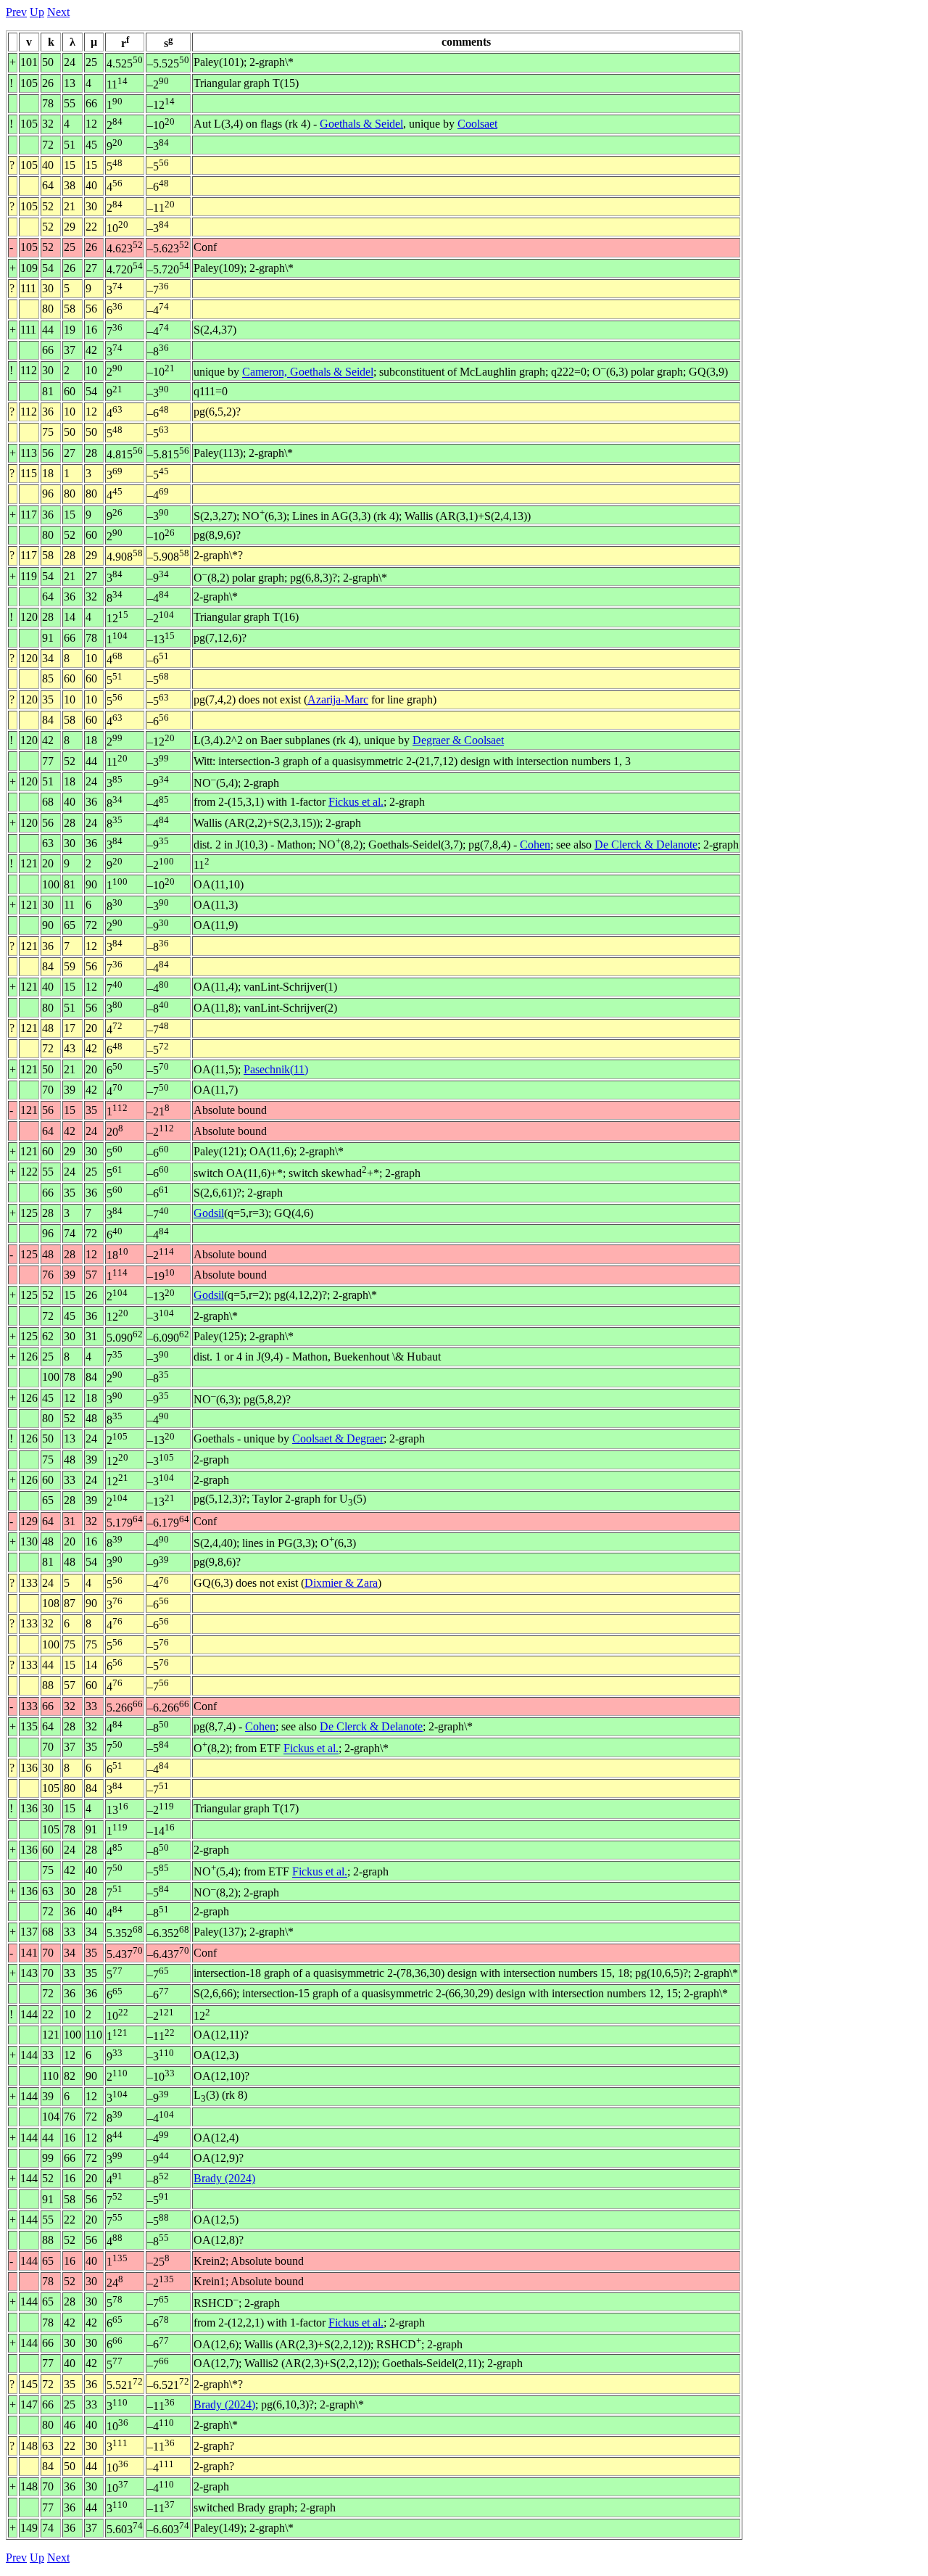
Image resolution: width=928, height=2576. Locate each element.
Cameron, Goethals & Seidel (308, 372)
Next (58, 12)
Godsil (209, 1213)
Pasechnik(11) (276, 1069)
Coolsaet (477, 124)
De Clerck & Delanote (646, 845)
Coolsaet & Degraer (338, 1438)
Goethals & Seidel (361, 124)
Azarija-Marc (338, 699)
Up (37, 12)
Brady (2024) (224, 2178)
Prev (16, 12)
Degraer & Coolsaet (458, 740)
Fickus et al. (356, 802)
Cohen (535, 845)
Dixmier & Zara (341, 1583)
